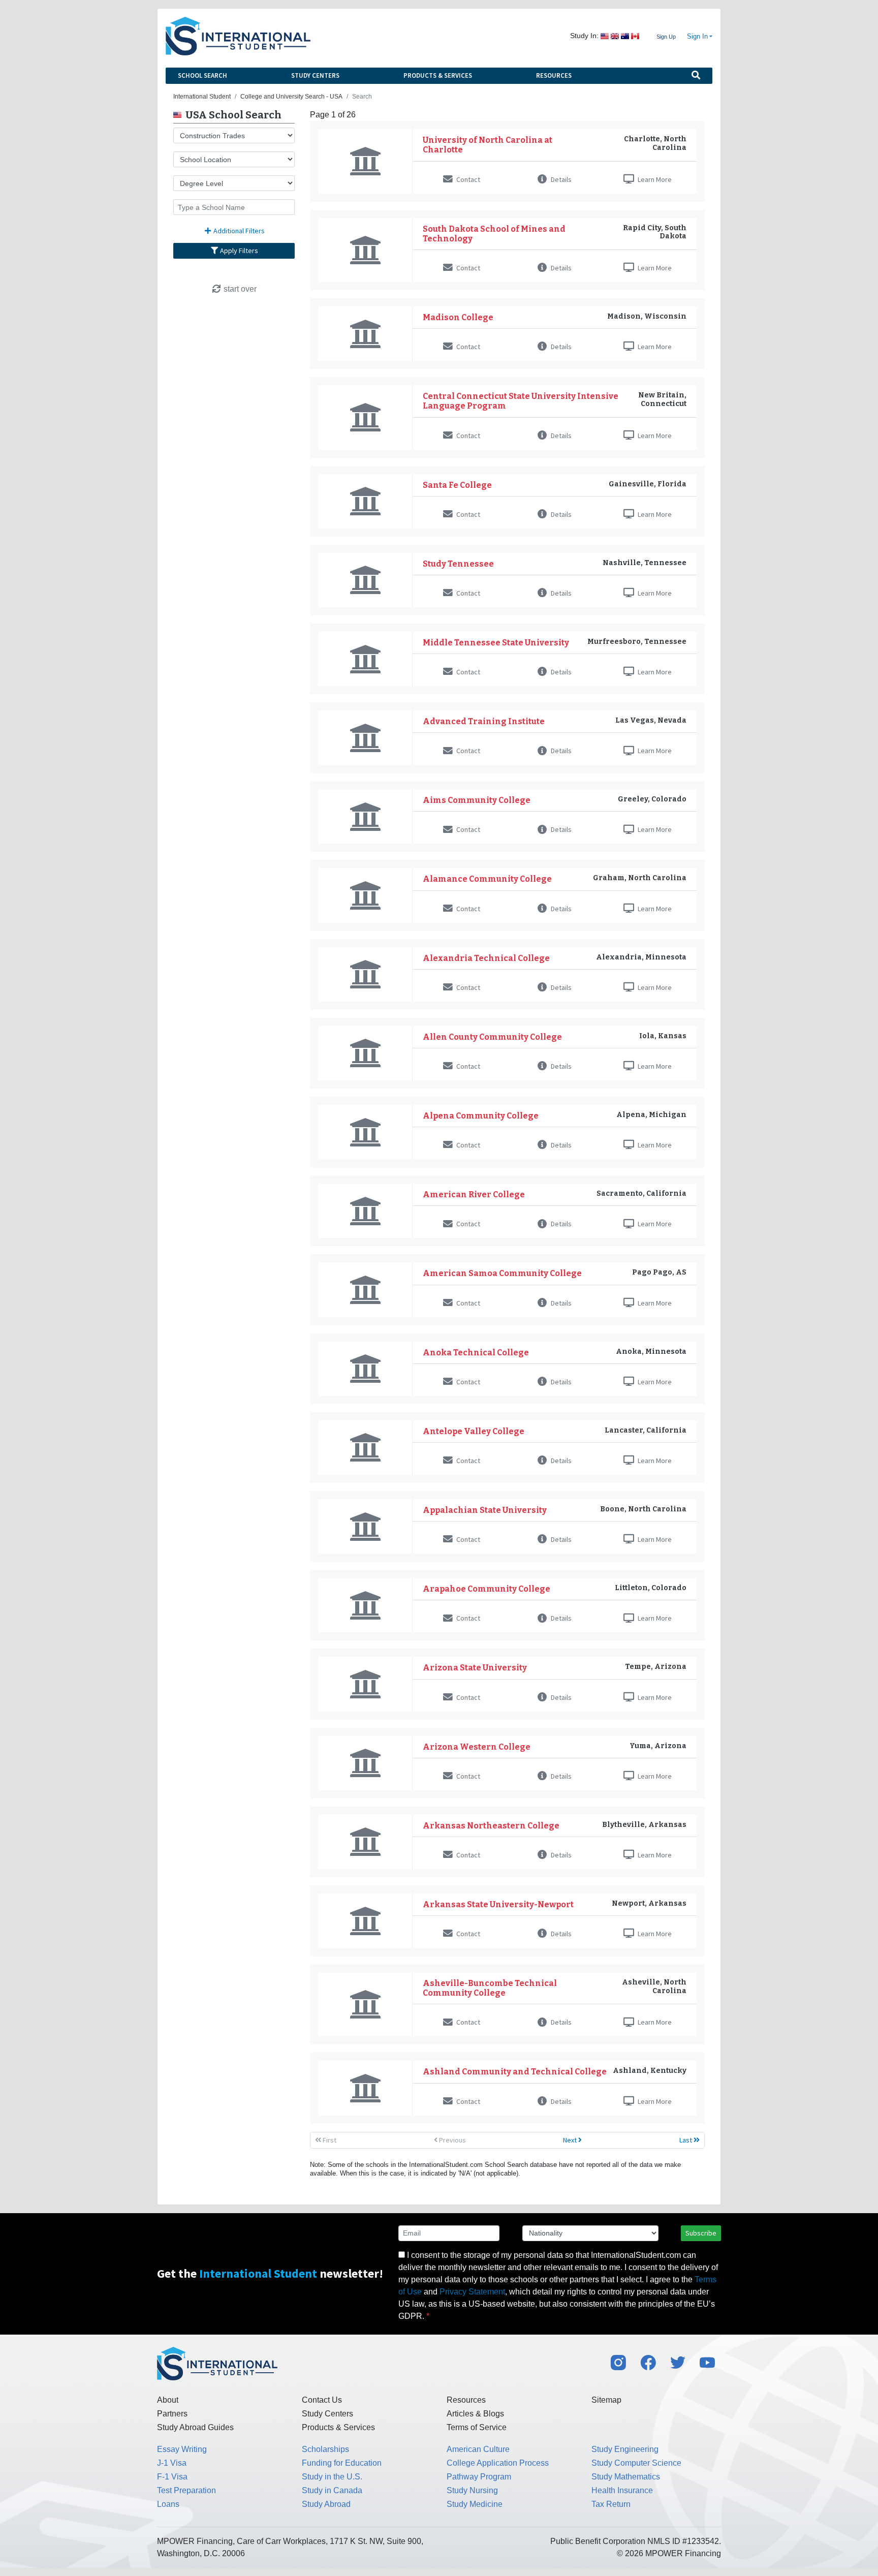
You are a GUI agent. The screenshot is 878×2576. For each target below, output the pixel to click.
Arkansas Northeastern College (491, 1826)
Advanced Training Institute (484, 721)
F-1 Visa (172, 2477)
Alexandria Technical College (486, 958)
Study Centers (315, 75)
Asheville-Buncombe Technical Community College (490, 1988)
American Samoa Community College (502, 1273)
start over (239, 289)
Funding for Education (342, 2463)
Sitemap (606, 2400)
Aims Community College (477, 800)
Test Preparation (186, 2490)
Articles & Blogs (475, 2414)
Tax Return (611, 2504)
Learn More (654, 179)
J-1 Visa (172, 2463)
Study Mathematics (626, 2477)
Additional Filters (238, 231)
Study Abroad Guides (195, 2427)
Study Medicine (475, 2504)
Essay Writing (182, 2449)
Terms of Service (477, 2427)
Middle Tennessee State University (496, 643)
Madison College (458, 317)
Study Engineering (625, 2449)
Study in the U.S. (332, 2477)
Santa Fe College (457, 485)
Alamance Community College (487, 879)
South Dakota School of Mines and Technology (494, 234)
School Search (202, 75)
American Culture (478, 2449)
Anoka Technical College (476, 1353)
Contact (467, 179)
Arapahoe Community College (487, 1589)
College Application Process (498, 2463)
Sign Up (666, 37)
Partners (172, 2414)
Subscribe (701, 2233)
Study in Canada (332, 2490)
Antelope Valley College (474, 1431)
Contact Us (322, 2400)
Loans (168, 2504)
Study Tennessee (458, 564)
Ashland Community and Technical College (515, 2072)
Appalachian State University (485, 1510)
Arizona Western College (477, 1747)
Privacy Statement (472, 2292)
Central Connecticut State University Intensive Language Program (521, 401)
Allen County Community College (492, 1037)
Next (571, 2140)
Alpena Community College (481, 1116)
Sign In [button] (697, 37)
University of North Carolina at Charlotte (488, 145)
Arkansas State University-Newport (498, 1904)
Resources (554, 75)
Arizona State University (475, 1668)
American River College (474, 1194)
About (168, 2400)
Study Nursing (472, 2490)
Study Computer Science (636, 2463)
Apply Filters (238, 251)
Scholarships (325, 2449)
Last (686, 2140)
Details (560, 179)
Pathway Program (479, 2477)
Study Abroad (326, 2504)
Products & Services (438, 75)
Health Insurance (622, 2490)
